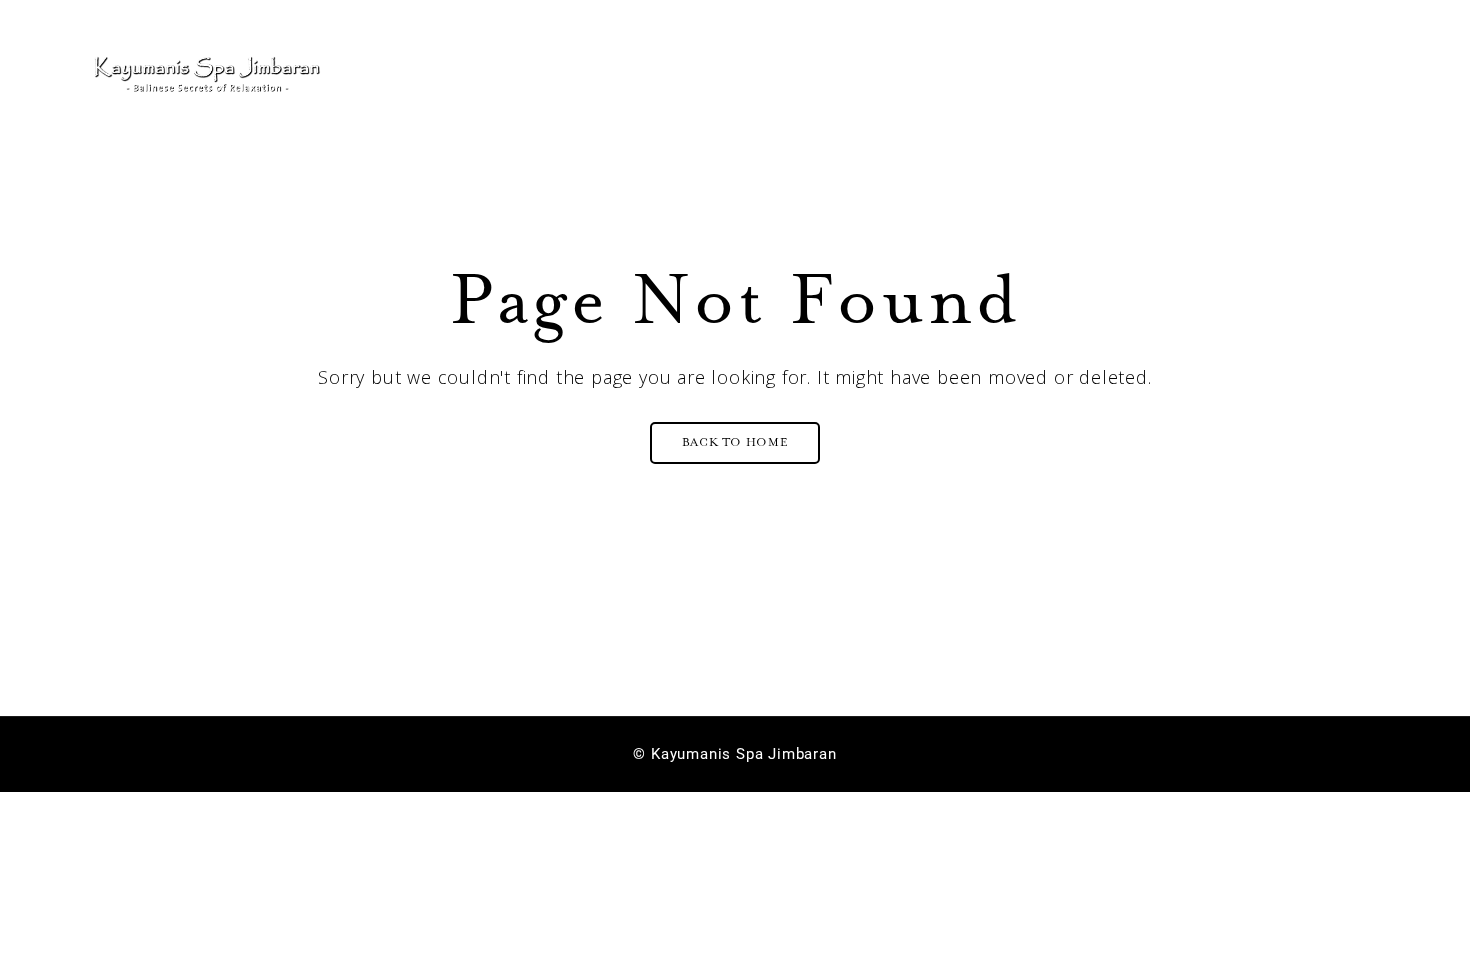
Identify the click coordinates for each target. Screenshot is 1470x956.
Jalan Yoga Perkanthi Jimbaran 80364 (245, 11)
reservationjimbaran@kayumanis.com (1241, 11)
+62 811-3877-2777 (741, 11)
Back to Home (735, 442)
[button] (1293, 74)
